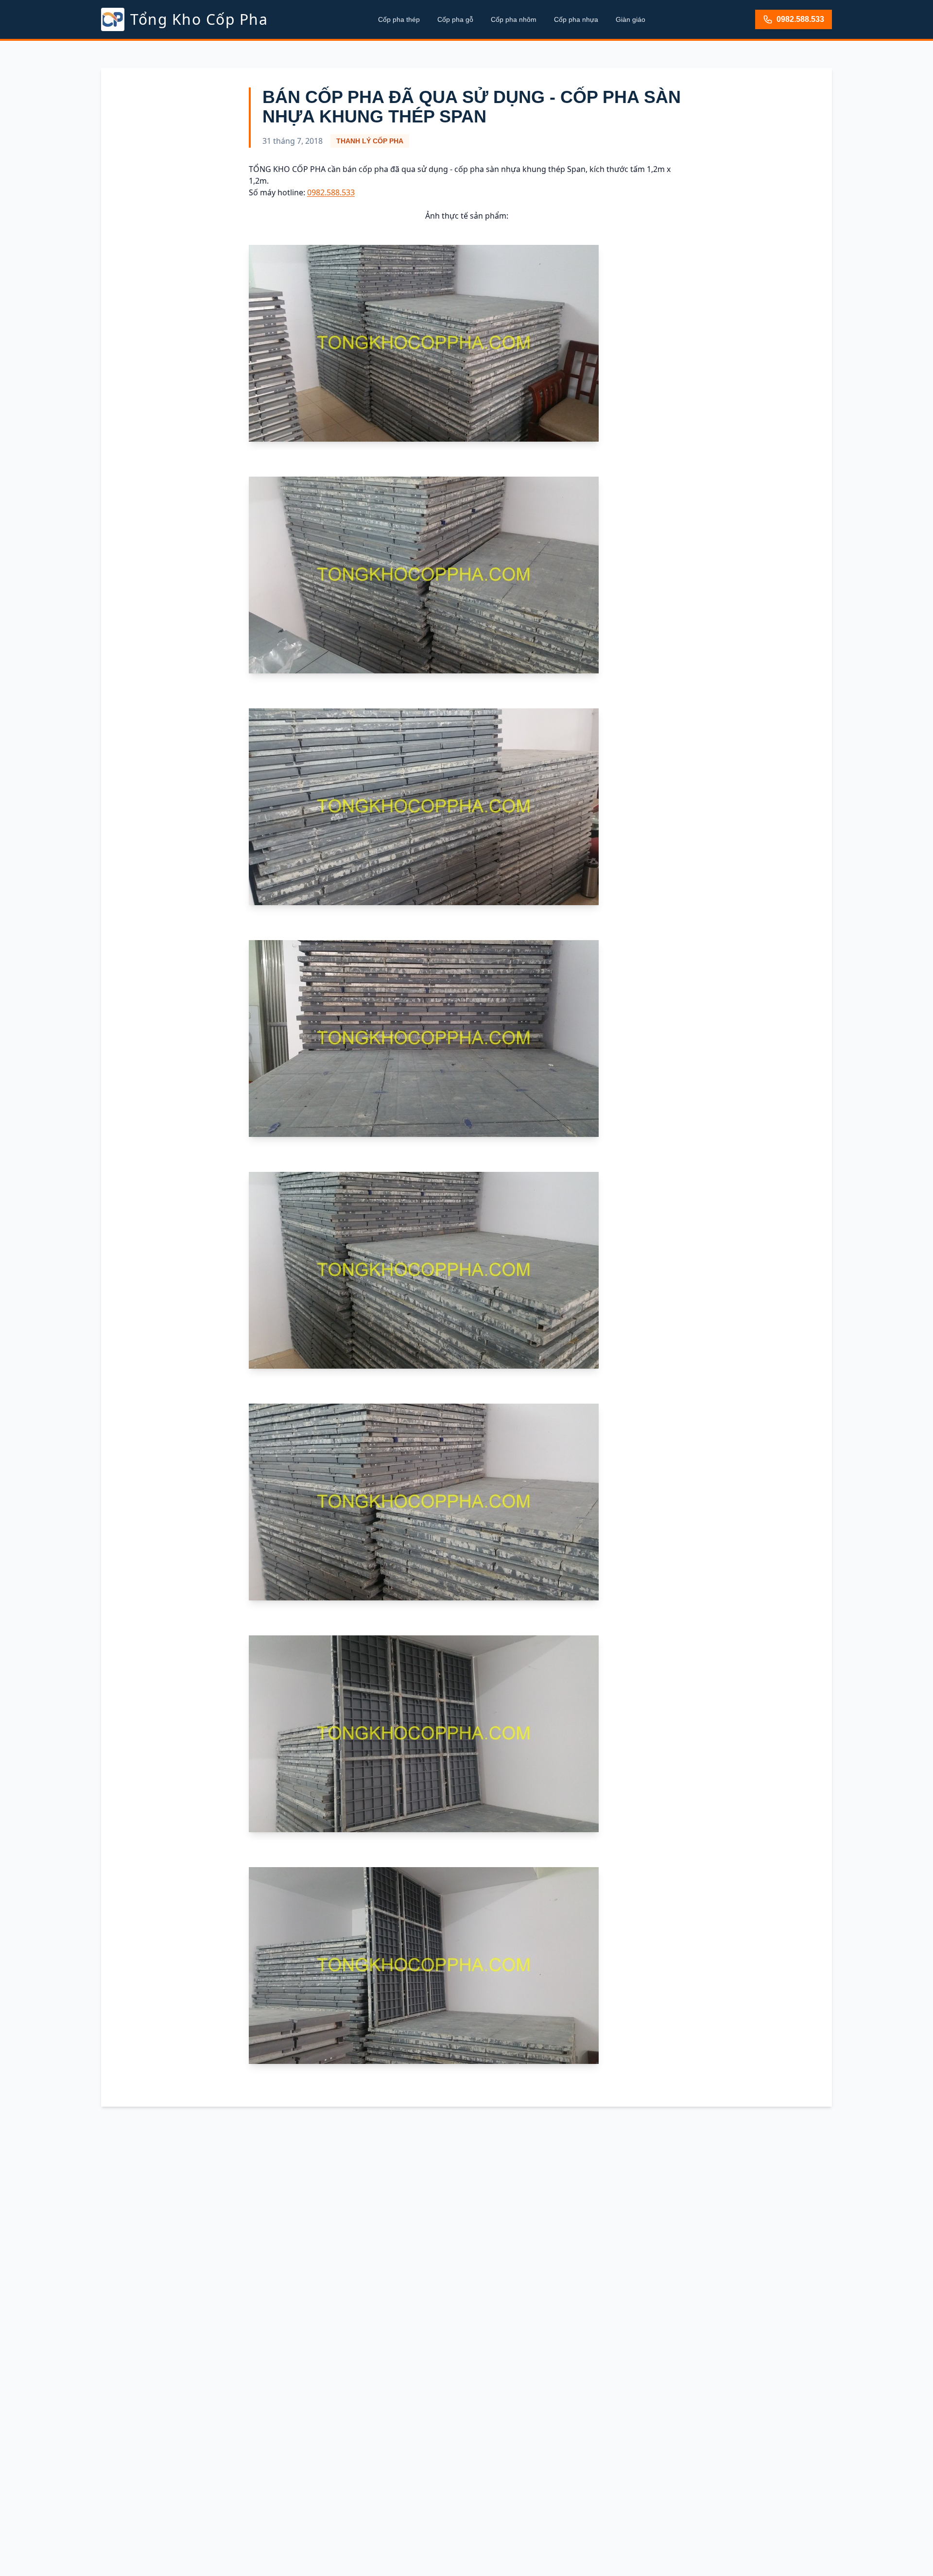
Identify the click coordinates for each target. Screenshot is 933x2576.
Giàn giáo (631, 19)
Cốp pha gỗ (455, 19)
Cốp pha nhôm (514, 19)
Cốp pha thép (399, 19)
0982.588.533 (800, 19)
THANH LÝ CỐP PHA (370, 141)
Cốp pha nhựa (576, 19)
